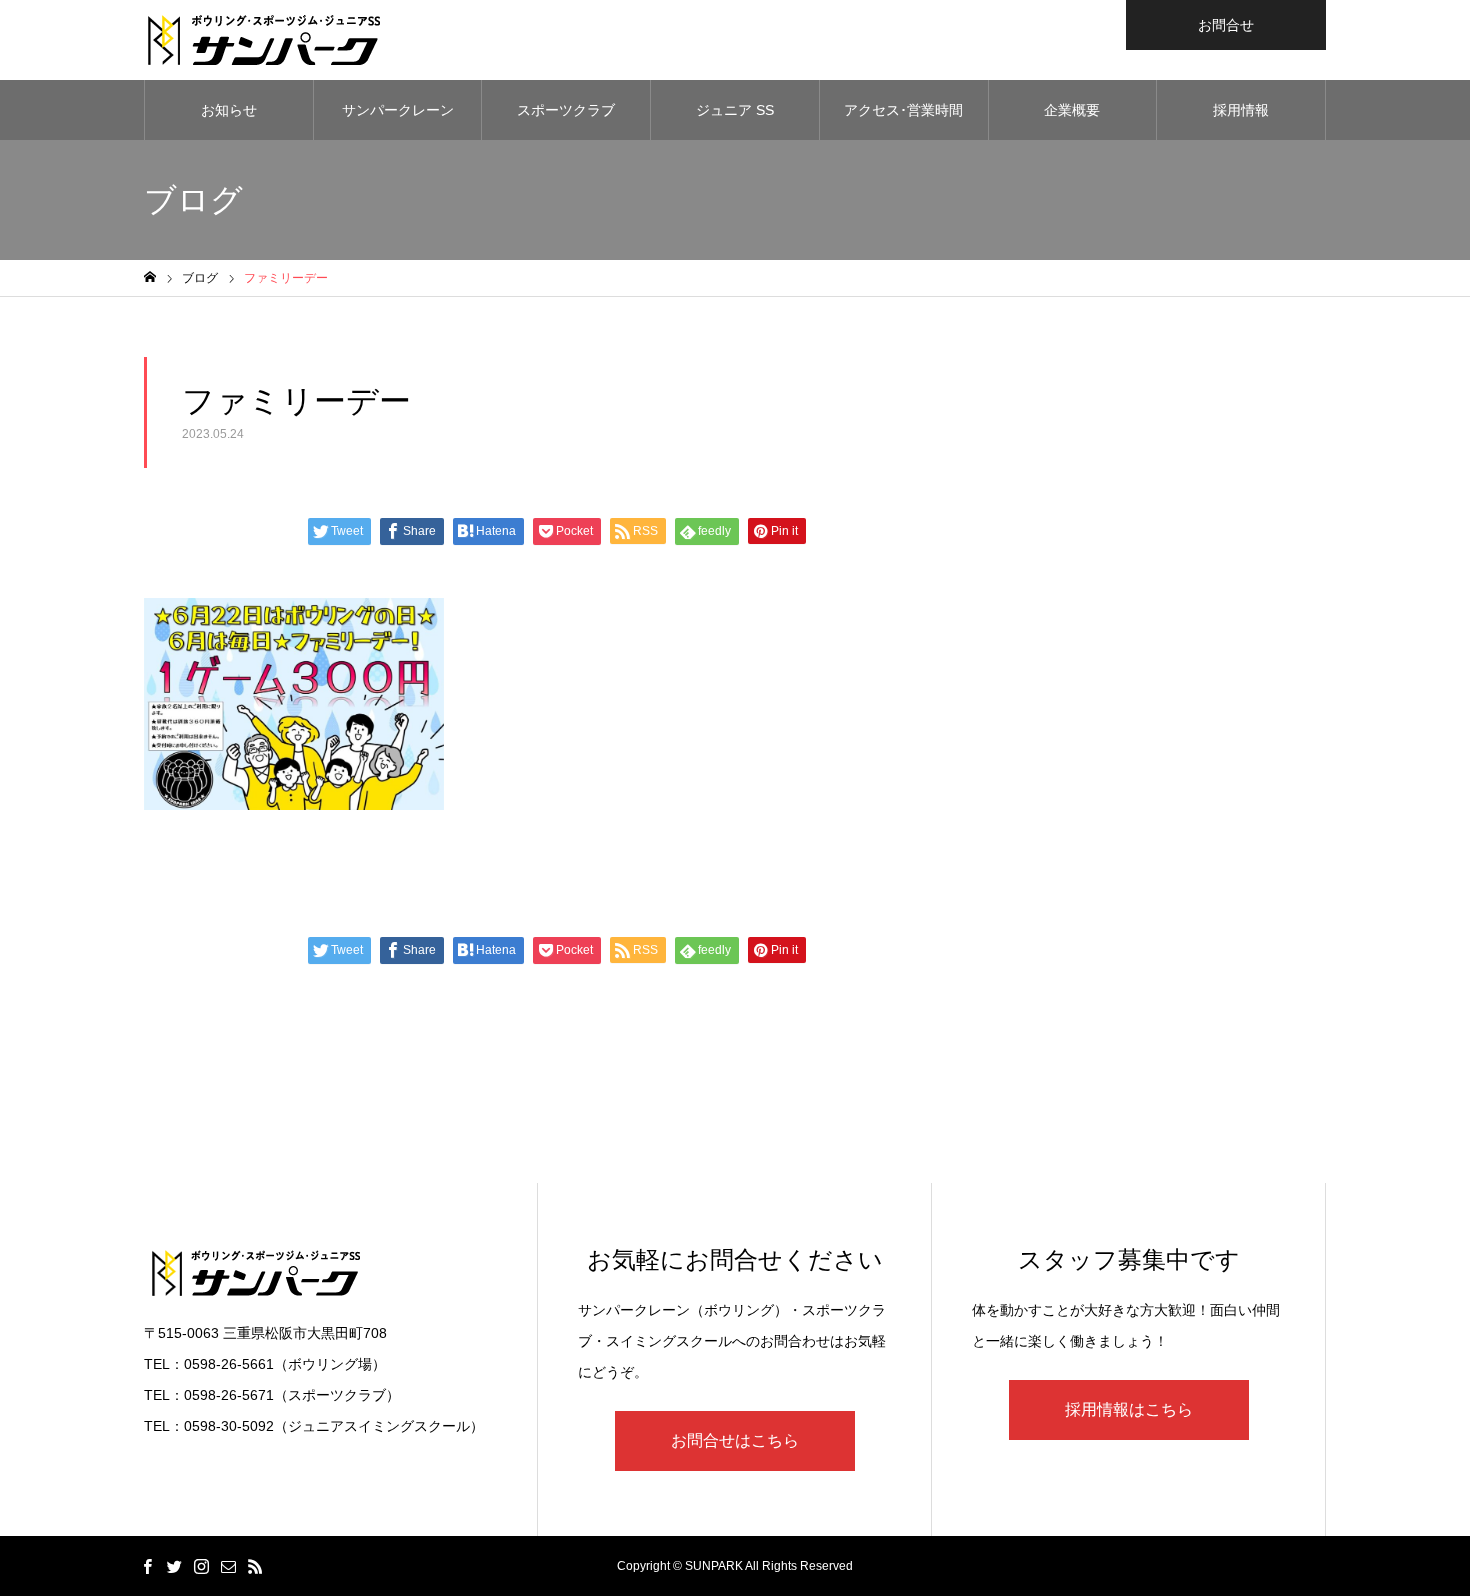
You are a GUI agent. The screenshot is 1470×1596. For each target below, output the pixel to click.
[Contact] (228, 1566)
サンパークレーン (398, 110)
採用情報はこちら (1129, 1409)
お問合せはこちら (735, 1440)
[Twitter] (174, 1566)
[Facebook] (147, 1566)
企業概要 (1072, 110)
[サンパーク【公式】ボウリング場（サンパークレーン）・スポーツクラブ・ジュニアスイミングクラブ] (264, 40)
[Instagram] (201, 1566)
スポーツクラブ (566, 110)
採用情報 (1241, 110)
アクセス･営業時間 (903, 110)
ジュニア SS (735, 110)
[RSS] (255, 1566)
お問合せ (1226, 25)
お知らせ (229, 110)
